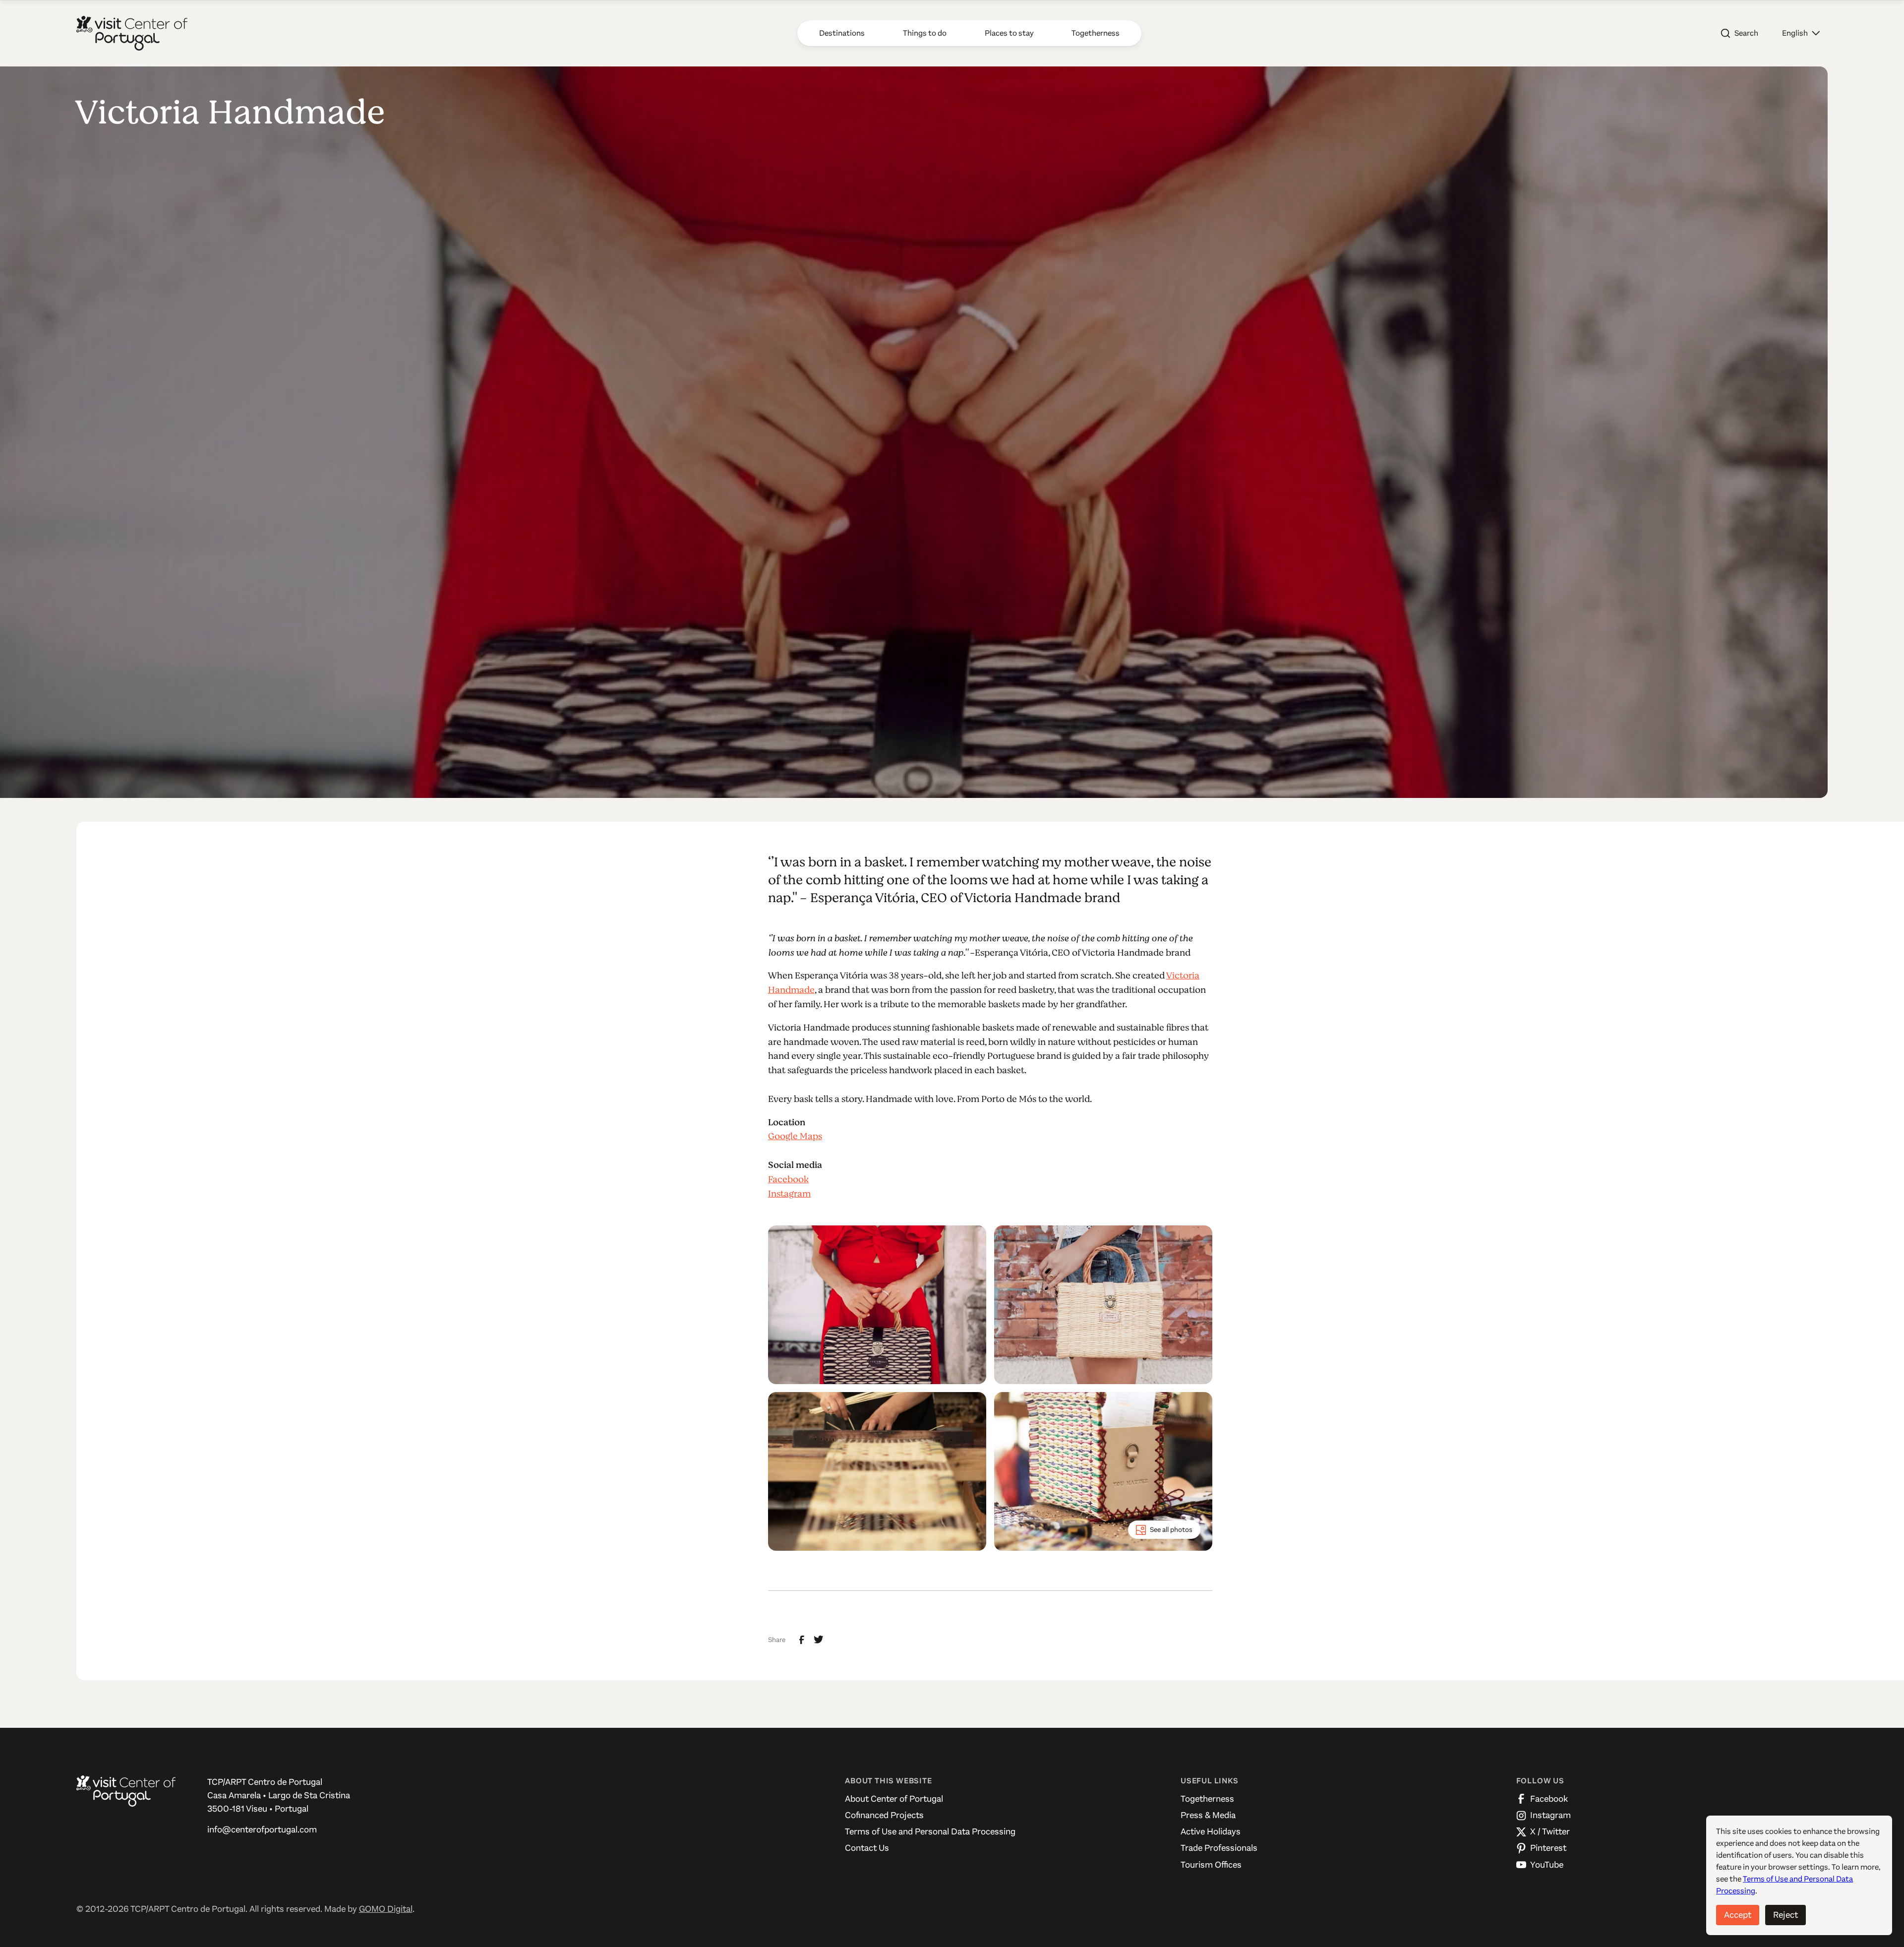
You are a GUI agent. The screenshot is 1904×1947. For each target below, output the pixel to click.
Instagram (789, 1194)
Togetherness (1207, 1799)
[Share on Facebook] (802, 1640)
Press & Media (1208, 1815)
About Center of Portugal (894, 1799)
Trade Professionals (1219, 1848)
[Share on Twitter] (819, 1640)
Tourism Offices (1211, 1865)
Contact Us (867, 1848)
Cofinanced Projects (884, 1815)
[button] (1801, 33)
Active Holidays (1211, 1831)
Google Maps (795, 1136)
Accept (1738, 1915)
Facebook (788, 1179)
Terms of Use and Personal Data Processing (930, 1831)
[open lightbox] (877, 1305)
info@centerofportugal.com (262, 1829)
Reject (1785, 1915)
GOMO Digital (386, 1909)
